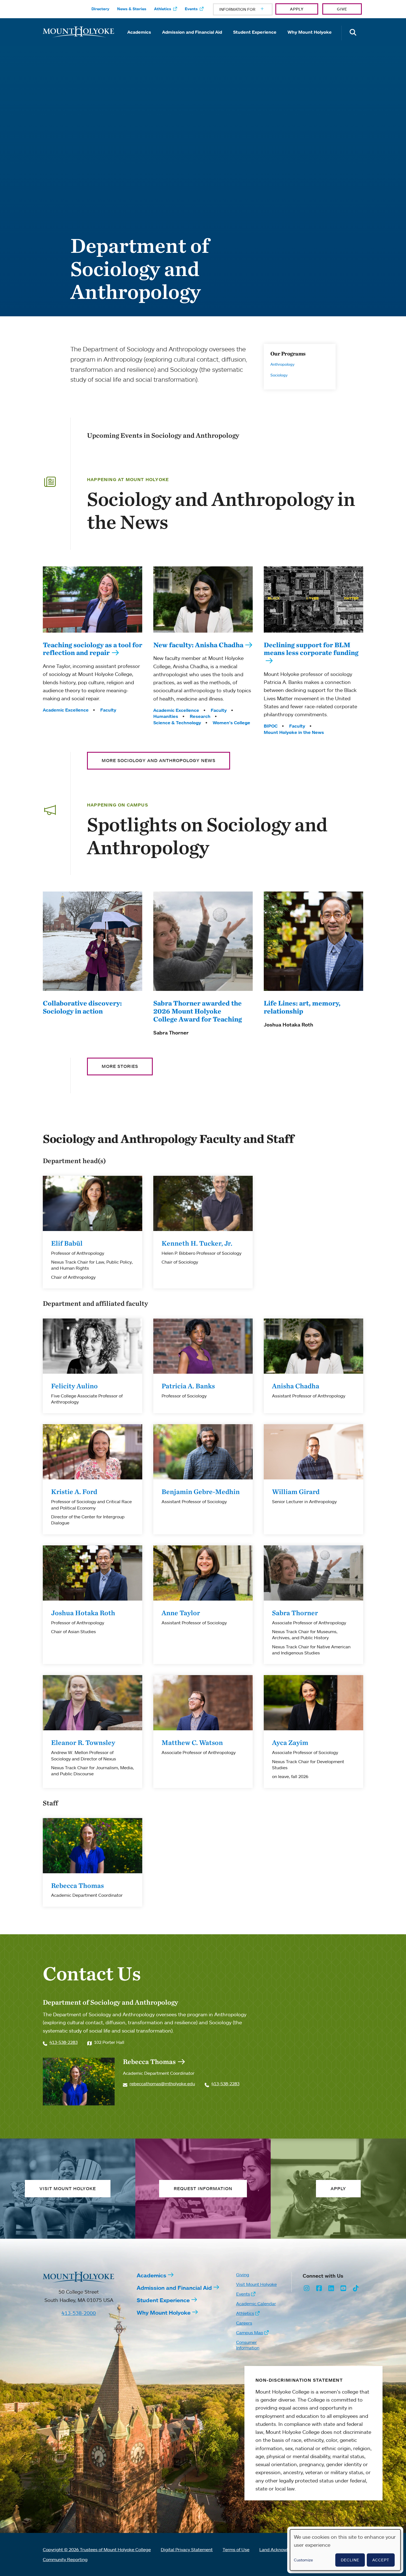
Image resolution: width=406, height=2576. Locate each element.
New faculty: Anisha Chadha (198, 645)
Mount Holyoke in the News (294, 732)
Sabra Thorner (295, 1613)
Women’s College (231, 723)
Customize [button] (303, 2560)
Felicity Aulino (74, 1386)
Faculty (108, 710)
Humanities (166, 716)
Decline (350, 2560)
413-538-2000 (79, 2313)
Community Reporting (65, 2559)
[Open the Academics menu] (139, 40)
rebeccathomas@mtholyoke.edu (162, 2084)
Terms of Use (236, 2550)
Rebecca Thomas (77, 1885)
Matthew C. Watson (192, 1742)
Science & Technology (177, 723)
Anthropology (282, 364)
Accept (381, 2560)
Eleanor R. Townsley (83, 1742)
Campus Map (250, 2333)
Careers (244, 2323)
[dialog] (345, 2550)
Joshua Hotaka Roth (83, 1613)
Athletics (163, 9)
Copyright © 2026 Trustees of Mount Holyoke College (97, 2550)
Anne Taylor (181, 1613)
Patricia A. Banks (188, 1386)
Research (200, 716)
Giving (243, 2275)
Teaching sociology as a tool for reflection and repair (93, 649)
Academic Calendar (256, 2304)
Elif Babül (67, 1243)
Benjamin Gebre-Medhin (201, 1492)
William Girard (296, 1492)
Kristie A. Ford (74, 1492)
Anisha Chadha (296, 1386)
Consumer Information (248, 2345)
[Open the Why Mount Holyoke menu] (310, 40)
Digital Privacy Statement (187, 2550)
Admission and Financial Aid (192, 32)
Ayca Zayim (290, 1742)
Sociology (279, 375)
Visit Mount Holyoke (256, 2284)
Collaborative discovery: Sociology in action (82, 1007)
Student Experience (255, 32)
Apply (297, 9)
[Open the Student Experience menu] (255, 40)
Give (342, 9)
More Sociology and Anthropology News (159, 760)
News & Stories (132, 9)
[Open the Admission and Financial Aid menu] (192, 40)
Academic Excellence (66, 710)
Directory (100, 9)
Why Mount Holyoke (310, 32)
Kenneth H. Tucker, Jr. (197, 1243)
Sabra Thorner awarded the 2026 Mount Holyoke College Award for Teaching (198, 1011)
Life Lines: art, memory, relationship (302, 1007)
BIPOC (271, 726)
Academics (139, 32)
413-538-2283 (64, 2042)
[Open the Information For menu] (249, 9)
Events (191, 9)
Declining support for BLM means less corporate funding (311, 649)
